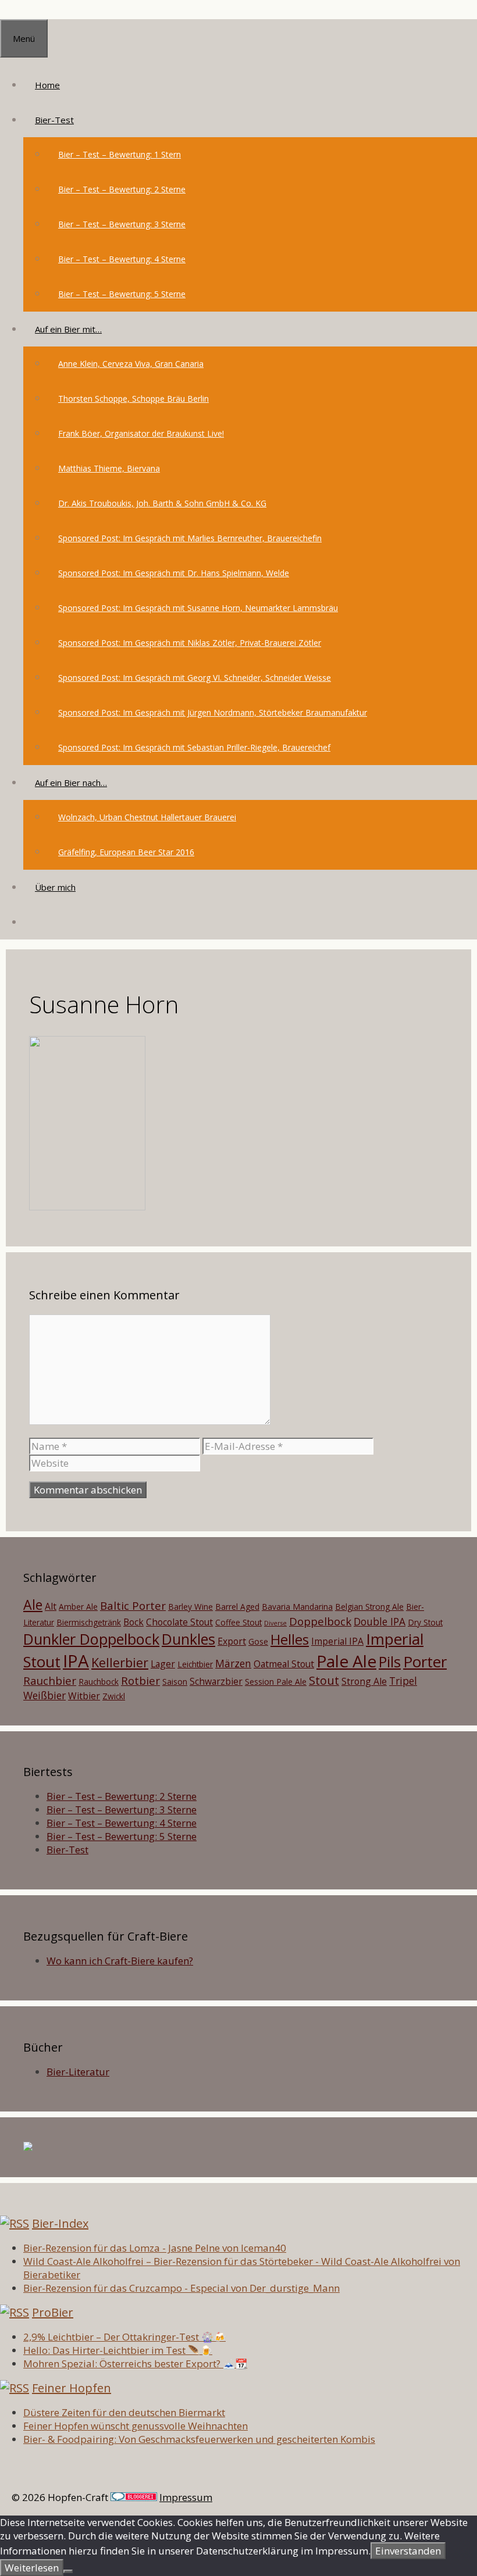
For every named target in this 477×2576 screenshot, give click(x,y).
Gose (258, 1641)
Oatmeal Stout (284, 1664)
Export (232, 1641)
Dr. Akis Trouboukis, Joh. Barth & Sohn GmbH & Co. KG (162, 503)
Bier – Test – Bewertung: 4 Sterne (122, 259)
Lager (163, 1664)
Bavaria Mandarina (297, 1607)
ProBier (53, 2312)
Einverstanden (408, 2551)
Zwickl (114, 1696)
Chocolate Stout (179, 1622)
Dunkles (188, 1639)
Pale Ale (346, 1661)
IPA (76, 1661)
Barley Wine (191, 1607)
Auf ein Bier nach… (71, 783)
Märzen (233, 1663)
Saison (175, 1682)
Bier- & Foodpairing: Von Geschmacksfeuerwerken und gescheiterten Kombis (199, 2439)
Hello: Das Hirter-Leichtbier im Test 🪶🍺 (118, 2350)
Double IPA (380, 1621)
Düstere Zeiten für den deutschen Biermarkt (124, 2412)
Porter (425, 1662)
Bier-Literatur (78, 2072)
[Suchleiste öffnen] (35, 922)
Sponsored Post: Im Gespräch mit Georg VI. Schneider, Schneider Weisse (195, 678)
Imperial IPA (337, 1641)
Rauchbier (50, 1680)
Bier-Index (60, 2223)
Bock (134, 1622)
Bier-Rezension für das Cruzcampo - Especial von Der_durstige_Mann (181, 2288)
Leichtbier (195, 1664)
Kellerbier (120, 1662)
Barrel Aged (237, 1607)
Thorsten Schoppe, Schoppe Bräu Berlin (134, 399)
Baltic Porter (133, 1605)
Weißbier (45, 1695)
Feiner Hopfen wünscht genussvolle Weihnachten (136, 2426)
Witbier (84, 1696)
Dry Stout (425, 1622)
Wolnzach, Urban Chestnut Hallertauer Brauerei (147, 817)
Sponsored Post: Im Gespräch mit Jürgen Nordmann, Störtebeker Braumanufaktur (213, 712)
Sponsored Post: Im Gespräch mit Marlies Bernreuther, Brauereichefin (190, 538)
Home (47, 85)
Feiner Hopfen (72, 2388)
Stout (324, 1680)
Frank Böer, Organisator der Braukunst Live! (141, 433)
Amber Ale (78, 1607)
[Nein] (68, 2571)
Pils (390, 1662)
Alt (51, 1606)
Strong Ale (364, 1681)
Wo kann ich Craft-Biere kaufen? (120, 1961)
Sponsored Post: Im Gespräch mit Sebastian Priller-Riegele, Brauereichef (194, 747)
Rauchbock (99, 1682)
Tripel (403, 1681)
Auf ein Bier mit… (68, 329)
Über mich (55, 887)
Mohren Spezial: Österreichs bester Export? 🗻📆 (135, 2364)
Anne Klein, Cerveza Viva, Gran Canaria (131, 364)
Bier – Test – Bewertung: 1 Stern (120, 154)
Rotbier (140, 1680)
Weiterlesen (32, 2568)
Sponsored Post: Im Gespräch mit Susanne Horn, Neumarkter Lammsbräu (198, 608)
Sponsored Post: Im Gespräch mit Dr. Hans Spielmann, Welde (174, 573)
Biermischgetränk (89, 1622)
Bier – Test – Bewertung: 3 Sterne (122, 224)
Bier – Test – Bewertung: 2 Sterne (122, 189)
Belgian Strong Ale (369, 1607)
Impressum (186, 2497)
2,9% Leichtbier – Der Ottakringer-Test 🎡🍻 (124, 2337)
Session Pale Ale (276, 1682)
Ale (33, 1605)
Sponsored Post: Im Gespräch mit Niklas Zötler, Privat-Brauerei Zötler (190, 643)
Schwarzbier (216, 1681)
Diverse (275, 1623)
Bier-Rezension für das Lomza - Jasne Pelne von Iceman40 (155, 2248)
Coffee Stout (238, 1622)
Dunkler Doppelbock (91, 1639)
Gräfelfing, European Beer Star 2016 (126, 852)
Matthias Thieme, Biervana (109, 468)
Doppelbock (320, 1621)
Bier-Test (54, 120)
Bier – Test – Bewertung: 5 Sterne (122, 294)
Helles (290, 1639)
